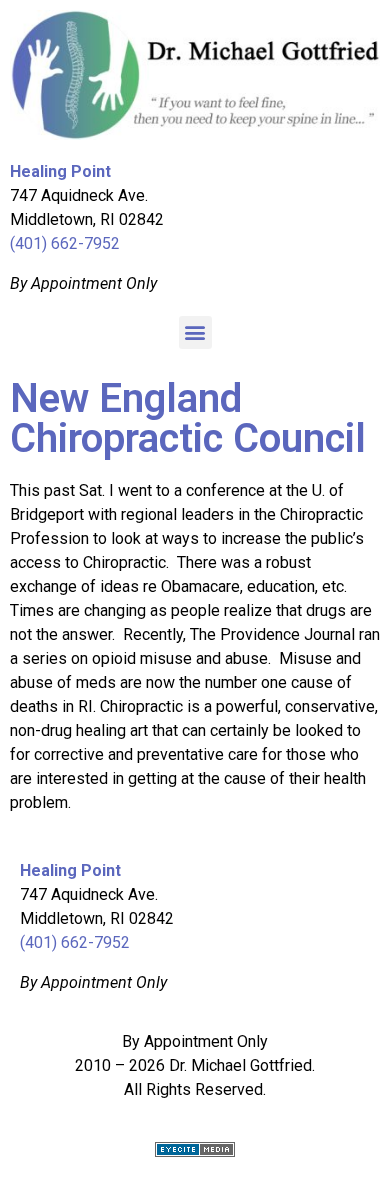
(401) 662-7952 (65, 243)
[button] (195, 332)
